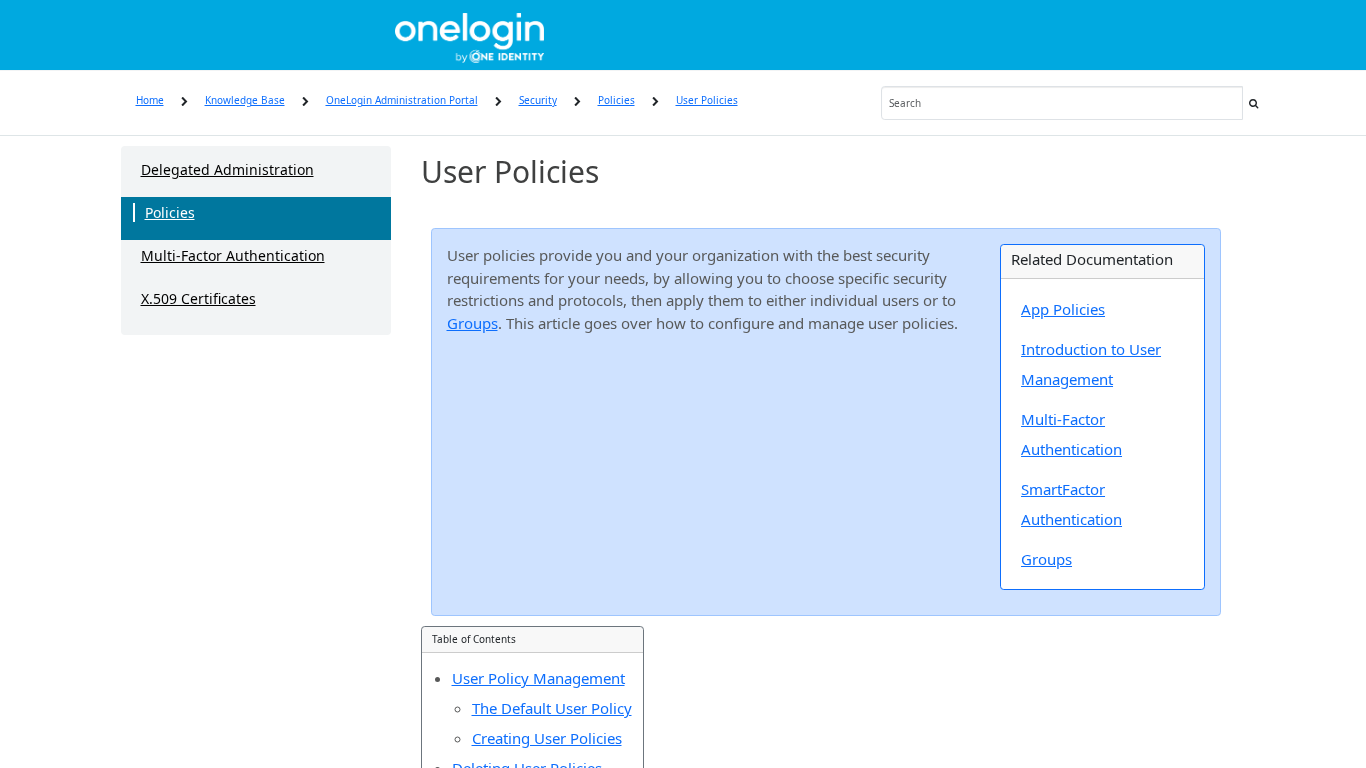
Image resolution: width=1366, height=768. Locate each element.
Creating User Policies (547, 738)
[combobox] (1062, 103)
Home (150, 100)
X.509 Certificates (198, 298)
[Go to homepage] (469, 35)
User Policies (707, 100)
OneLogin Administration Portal (402, 100)
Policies (616, 100)
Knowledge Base (245, 100)
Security (538, 100)
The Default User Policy (552, 708)
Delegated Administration (227, 169)
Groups (472, 323)
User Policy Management (538, 678)
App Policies (1063, 309)
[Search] (1254, 103)
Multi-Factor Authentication (233, 255)
